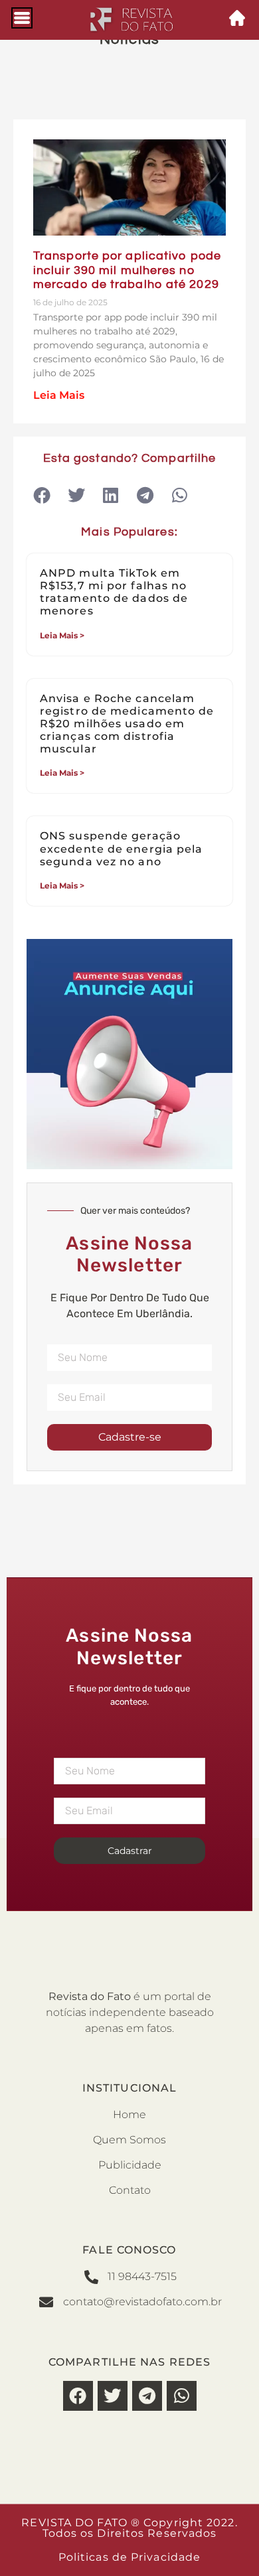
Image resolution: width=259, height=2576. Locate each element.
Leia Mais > (62, 635)
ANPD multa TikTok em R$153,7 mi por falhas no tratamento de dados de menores (114, 592)
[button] (42, 495)
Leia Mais (59, 395)
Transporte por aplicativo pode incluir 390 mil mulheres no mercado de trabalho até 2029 (127, 270)
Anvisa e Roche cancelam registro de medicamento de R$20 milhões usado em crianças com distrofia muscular (127, 724)
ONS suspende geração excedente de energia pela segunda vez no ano (122, 848)
